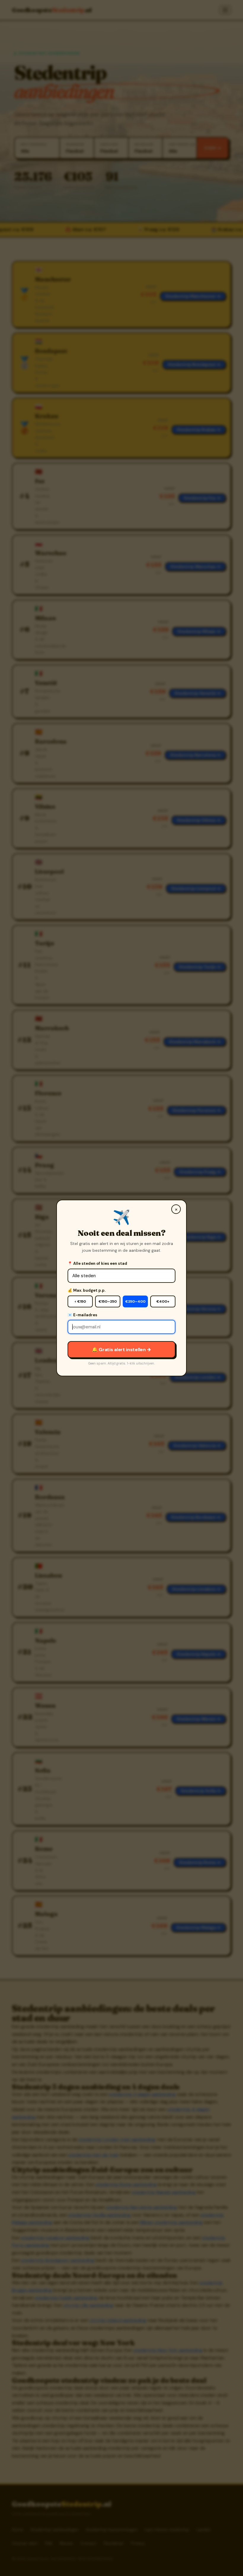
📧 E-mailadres (82, 1315)
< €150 (80, 1301)
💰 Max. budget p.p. (87, 1290)
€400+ (163, 1301)
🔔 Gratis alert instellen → (121, 1350)
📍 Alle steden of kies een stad (97, 1263)
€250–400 (135, 1301)
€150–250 (108, 1301)
